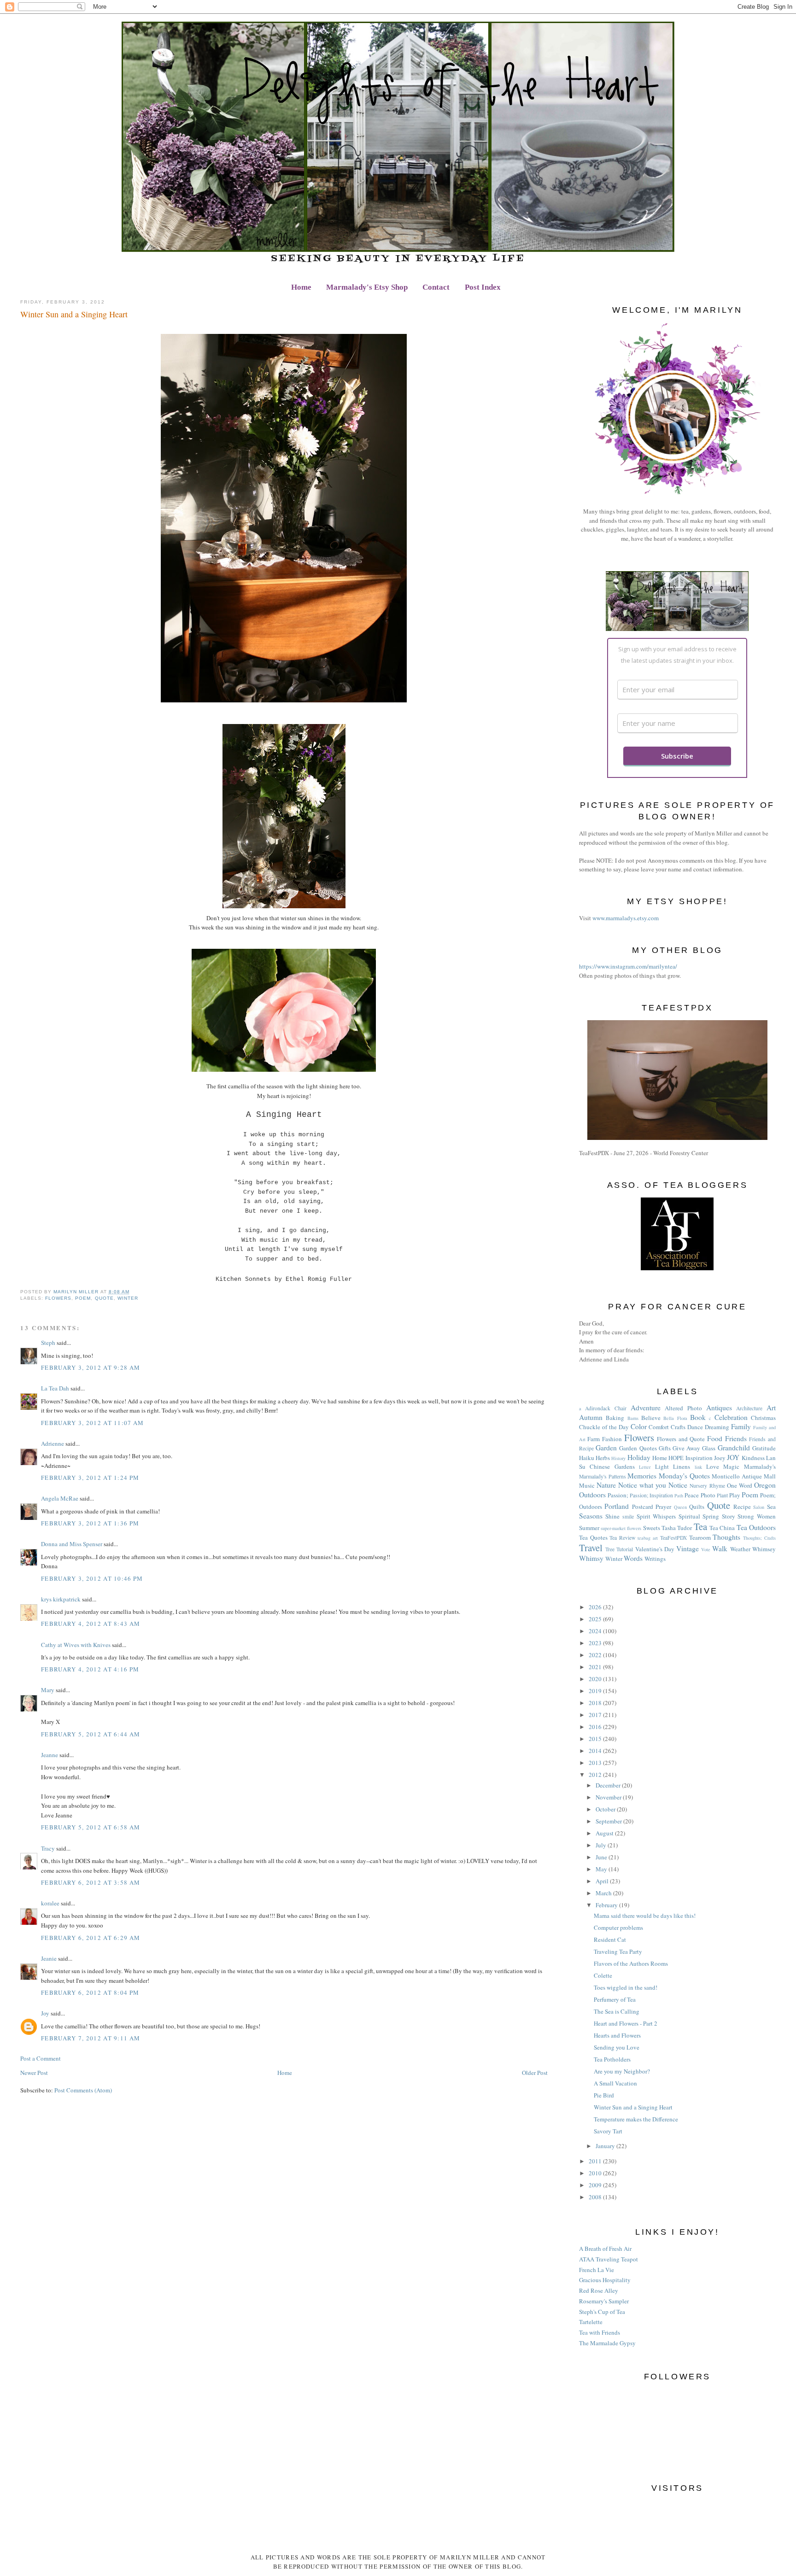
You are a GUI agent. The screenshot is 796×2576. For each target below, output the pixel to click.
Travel (591, 1548)
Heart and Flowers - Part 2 (626, 2023)
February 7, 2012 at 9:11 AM (91, 2038)
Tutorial (625, 1549)
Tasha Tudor (677, 1528)
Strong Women (757, 1516)
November (609, 1797)
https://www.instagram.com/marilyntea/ (628, 966)
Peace (692, 1495)
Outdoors (592, 1495)
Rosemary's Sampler (604, 2301)
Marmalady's (760, 1466)
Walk (720, 1548)
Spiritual (689, 1516)
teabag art (648, 1538)
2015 (596, 1739)
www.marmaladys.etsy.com (626, 918)
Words (633, 1558)
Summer (589, 1528)
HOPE (676, 1458)
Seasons (591, 1516)
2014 (596, 1751)
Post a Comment (41, 2058)
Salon (759, 1507)
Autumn (591, 1417)
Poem (83, 1298)
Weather (740, 1549)
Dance (695, 1427)
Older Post (535, 2073)
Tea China (722, 1528)
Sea (771, 1507)
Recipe (742, 1507)
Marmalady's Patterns (603, 1476)
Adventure (646, 1408)
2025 (596, 1619)
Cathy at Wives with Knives (76, 1645)
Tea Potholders (612, 2059)
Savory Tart (608, 2131)
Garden (606, 1448)
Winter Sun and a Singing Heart (633, 2107)
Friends (736, 1438)
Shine (612, 1516)
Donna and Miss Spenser (72, 1544)
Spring (711, 1516)
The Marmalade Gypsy (607, 2343)
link (698, 1467)
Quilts (697, 1507)
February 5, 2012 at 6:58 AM (91, 1827)
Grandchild (734, 1448)
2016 (596, 1727)
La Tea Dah (55, 1388)
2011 (596, 2161)
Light (662, 1466)
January (606, 2146)
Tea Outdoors (756, 1527)
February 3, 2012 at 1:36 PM (90, 1523)
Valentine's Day (655, 1549)
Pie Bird (604, 2095)
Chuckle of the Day (604, 1427)
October (606, 1809)
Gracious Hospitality (605, 2280)
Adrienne (53, 1443)
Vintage (688, 1548)
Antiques (719, 1408)
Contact (436, 287)
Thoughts (726, 1537)
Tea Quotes (593, 1537)
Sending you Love (617, 2047)
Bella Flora (675, 1418)
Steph (48, 1343)
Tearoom (700, 1537)
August (605, 1833)
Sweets (652, 1528)
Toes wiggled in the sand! (626, 1987)
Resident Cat (610, 1939)
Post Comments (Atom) (83, 2090)
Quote (104, 1298)
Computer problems (618, 1928)
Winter (128, 1298)
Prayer (663, 1507)
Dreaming (717, 1427)
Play (735, 1495)
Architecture (749, 1408)
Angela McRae (60, 1498)
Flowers (58, 1298)
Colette (603, 1975)
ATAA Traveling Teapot (609, 2259)
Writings (655, 1559)
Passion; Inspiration (651, 1495)
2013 (596, 1763)
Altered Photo (683, 1408)
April (603, 1881)
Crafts (678, 1427)
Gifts (665, 1448)
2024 (596, 1631)
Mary (48, 1690)
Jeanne (50, 1755)
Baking (615, 1418)
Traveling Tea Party (618, 1951)
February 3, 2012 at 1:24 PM (90, 1478)
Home (301, 287)
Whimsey (764, 1549)
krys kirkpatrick (61, 1599)
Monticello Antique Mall (743, 1476)
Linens (682, 1466)
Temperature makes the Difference (636, 2119)
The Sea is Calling (617, 2011)
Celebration (731, 1417)
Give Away (686, 1448)
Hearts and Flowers (617, 2035)
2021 (596, 1667)
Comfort (659, 1427)
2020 (596, 1679)
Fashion (612, 1439)
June (602, 1857)
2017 (596, 1715)
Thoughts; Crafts (759, 1538)
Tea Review (622, 1538)
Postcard (643, 1507)
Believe (651, 1418)
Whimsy (591, 1558)
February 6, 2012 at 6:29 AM (91, 1938)
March (604, 1893)
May (602, 1869)
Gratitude (764, 1448)
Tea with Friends (600, 2332)
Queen (680, 1507)
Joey (720, 1458)
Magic (731, 1466)
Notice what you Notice (653, 1485)
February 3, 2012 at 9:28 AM (91, 1367)
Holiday (639, 1457)
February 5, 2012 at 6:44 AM (91, 1734)
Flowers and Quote (681, 1439)
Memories (642, 1476)
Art (771, 1408)
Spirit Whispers (656, 1516)
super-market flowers (621, 1528)
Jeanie (49, 1958)
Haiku (587, 1458)
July (602, 1845)
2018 (596, 1703)
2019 (596, 1691)
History (618, 1458)
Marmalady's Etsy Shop (367, 287)
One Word (740, 1485)
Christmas (763, 1418)
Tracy (48, 1848)
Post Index (483, 287)
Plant (722, 1495)
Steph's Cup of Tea (602, 2312)
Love (713, 1466)
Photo (708, 1495)
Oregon (765, 1485)
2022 (596, 1655)
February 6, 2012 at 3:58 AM (91, 1882)
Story (729, 1516)
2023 (596, 1643)
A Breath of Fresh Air (605, 2249)
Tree (610, 1549)
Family (741, 1426)
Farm (594, 1439)
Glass (709, 1448)
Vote (706, 1549)
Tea (700, 1526)
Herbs (603, 1458)
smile (628, 1516)
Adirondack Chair (606, 1408)
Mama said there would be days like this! (645, 1916)
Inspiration (699, 1458)
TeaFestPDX (673, 1538)
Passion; (618, 1495)
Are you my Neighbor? (622, 2071)
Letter (645, 1467)
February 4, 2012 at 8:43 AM (91, 1624)
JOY (733, 1457)
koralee (50, 1903)
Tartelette (591, 2322)
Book (698, 1417)
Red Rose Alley (599, 2290)
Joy (45, 2013)
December (609, 1785)
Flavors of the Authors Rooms (631, 1963)
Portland (617, 1506)
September (609, 1821)
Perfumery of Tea (615, 1999)
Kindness (753, 1458)
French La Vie (597, 2270)
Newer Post (34, 2073)
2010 (596, 2173)
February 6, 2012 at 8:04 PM (90, 1992)
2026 (596, 1607)
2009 (596, 2185)
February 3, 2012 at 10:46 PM (92, 1578)
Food (715, 1438)
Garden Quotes (638, 1448)
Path (679, 1495)
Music (587, 1485)
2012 (596, 1775)
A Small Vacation (615, 2083)
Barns (633, 1418)
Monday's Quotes (684, 1476)
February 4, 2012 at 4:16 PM (90, 1669)
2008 (596, 2197)
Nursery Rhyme (707, 1486)
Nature (606, 1485)
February (607, 1905)
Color (639, 1426)
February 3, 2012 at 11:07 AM (92, 1423)
